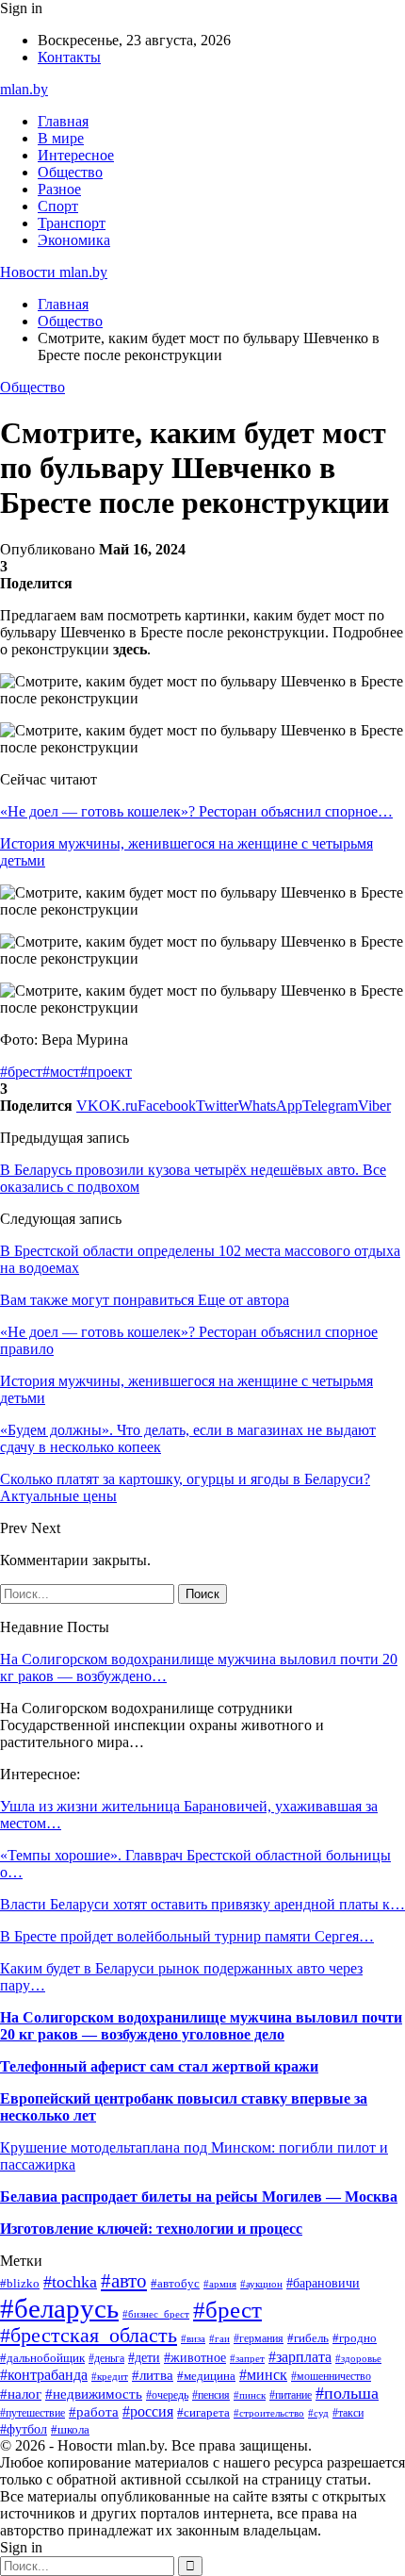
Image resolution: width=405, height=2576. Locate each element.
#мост (61, 1072)
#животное (195, 2357)
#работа (94, 2412)
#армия (220, 2284)
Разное (59, 189)
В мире (61, 138)
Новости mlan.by (54, 272)
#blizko (20, 2284)
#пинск (250, 2395)
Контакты (69, 57)
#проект (106, 1072)
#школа (70, 2429)
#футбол (24, 2429)
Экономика (74, 240)
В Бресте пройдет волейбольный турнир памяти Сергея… (187, 1936)
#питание (291, 2395)
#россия (148, 2411)
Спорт (58, 206)
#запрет (247, 2358)
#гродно (355, 2338)
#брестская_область (89, 2336)
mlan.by (24, 89)
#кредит (110, 2376)
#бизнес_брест (156, 2314)
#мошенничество (331, 2376)
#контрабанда (44, 2375)
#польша (347, 2393)
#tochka (70, 2282)
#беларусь (59, 2308)
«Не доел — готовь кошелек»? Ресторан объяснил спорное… (196, 811)
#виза (193, 2338)
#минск (263, 2375)
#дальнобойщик (42, 2358)
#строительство (269, 2413)
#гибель (308, 2338)
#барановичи (323, 2283)
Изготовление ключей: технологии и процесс (151, 2229)
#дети (144, 2357)
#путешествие (32, 2413)
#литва (153, 2375)
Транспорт (72, 223)
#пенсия (211, 2395)
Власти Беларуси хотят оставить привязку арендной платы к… (202, 1904)
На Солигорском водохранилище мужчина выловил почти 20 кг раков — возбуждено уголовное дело (201, 2026)
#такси (348, 2413)
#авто (124, 2281)
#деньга (106, 2358)
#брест (21, 1072)
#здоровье (358, 2358)
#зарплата (300, 2357)
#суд (318, 2413)
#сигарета (203, 2412)
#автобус (175, 2283)
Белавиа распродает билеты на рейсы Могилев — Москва (199, 2196)
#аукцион (261, 2284)
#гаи (219, 2338)
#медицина (206, 2376)
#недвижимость (94, 2394)
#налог (21, 2394)
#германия (259, 2338)
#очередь (167, 2395)
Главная (63, 121)
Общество (70, 172)
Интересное (76, 155)
